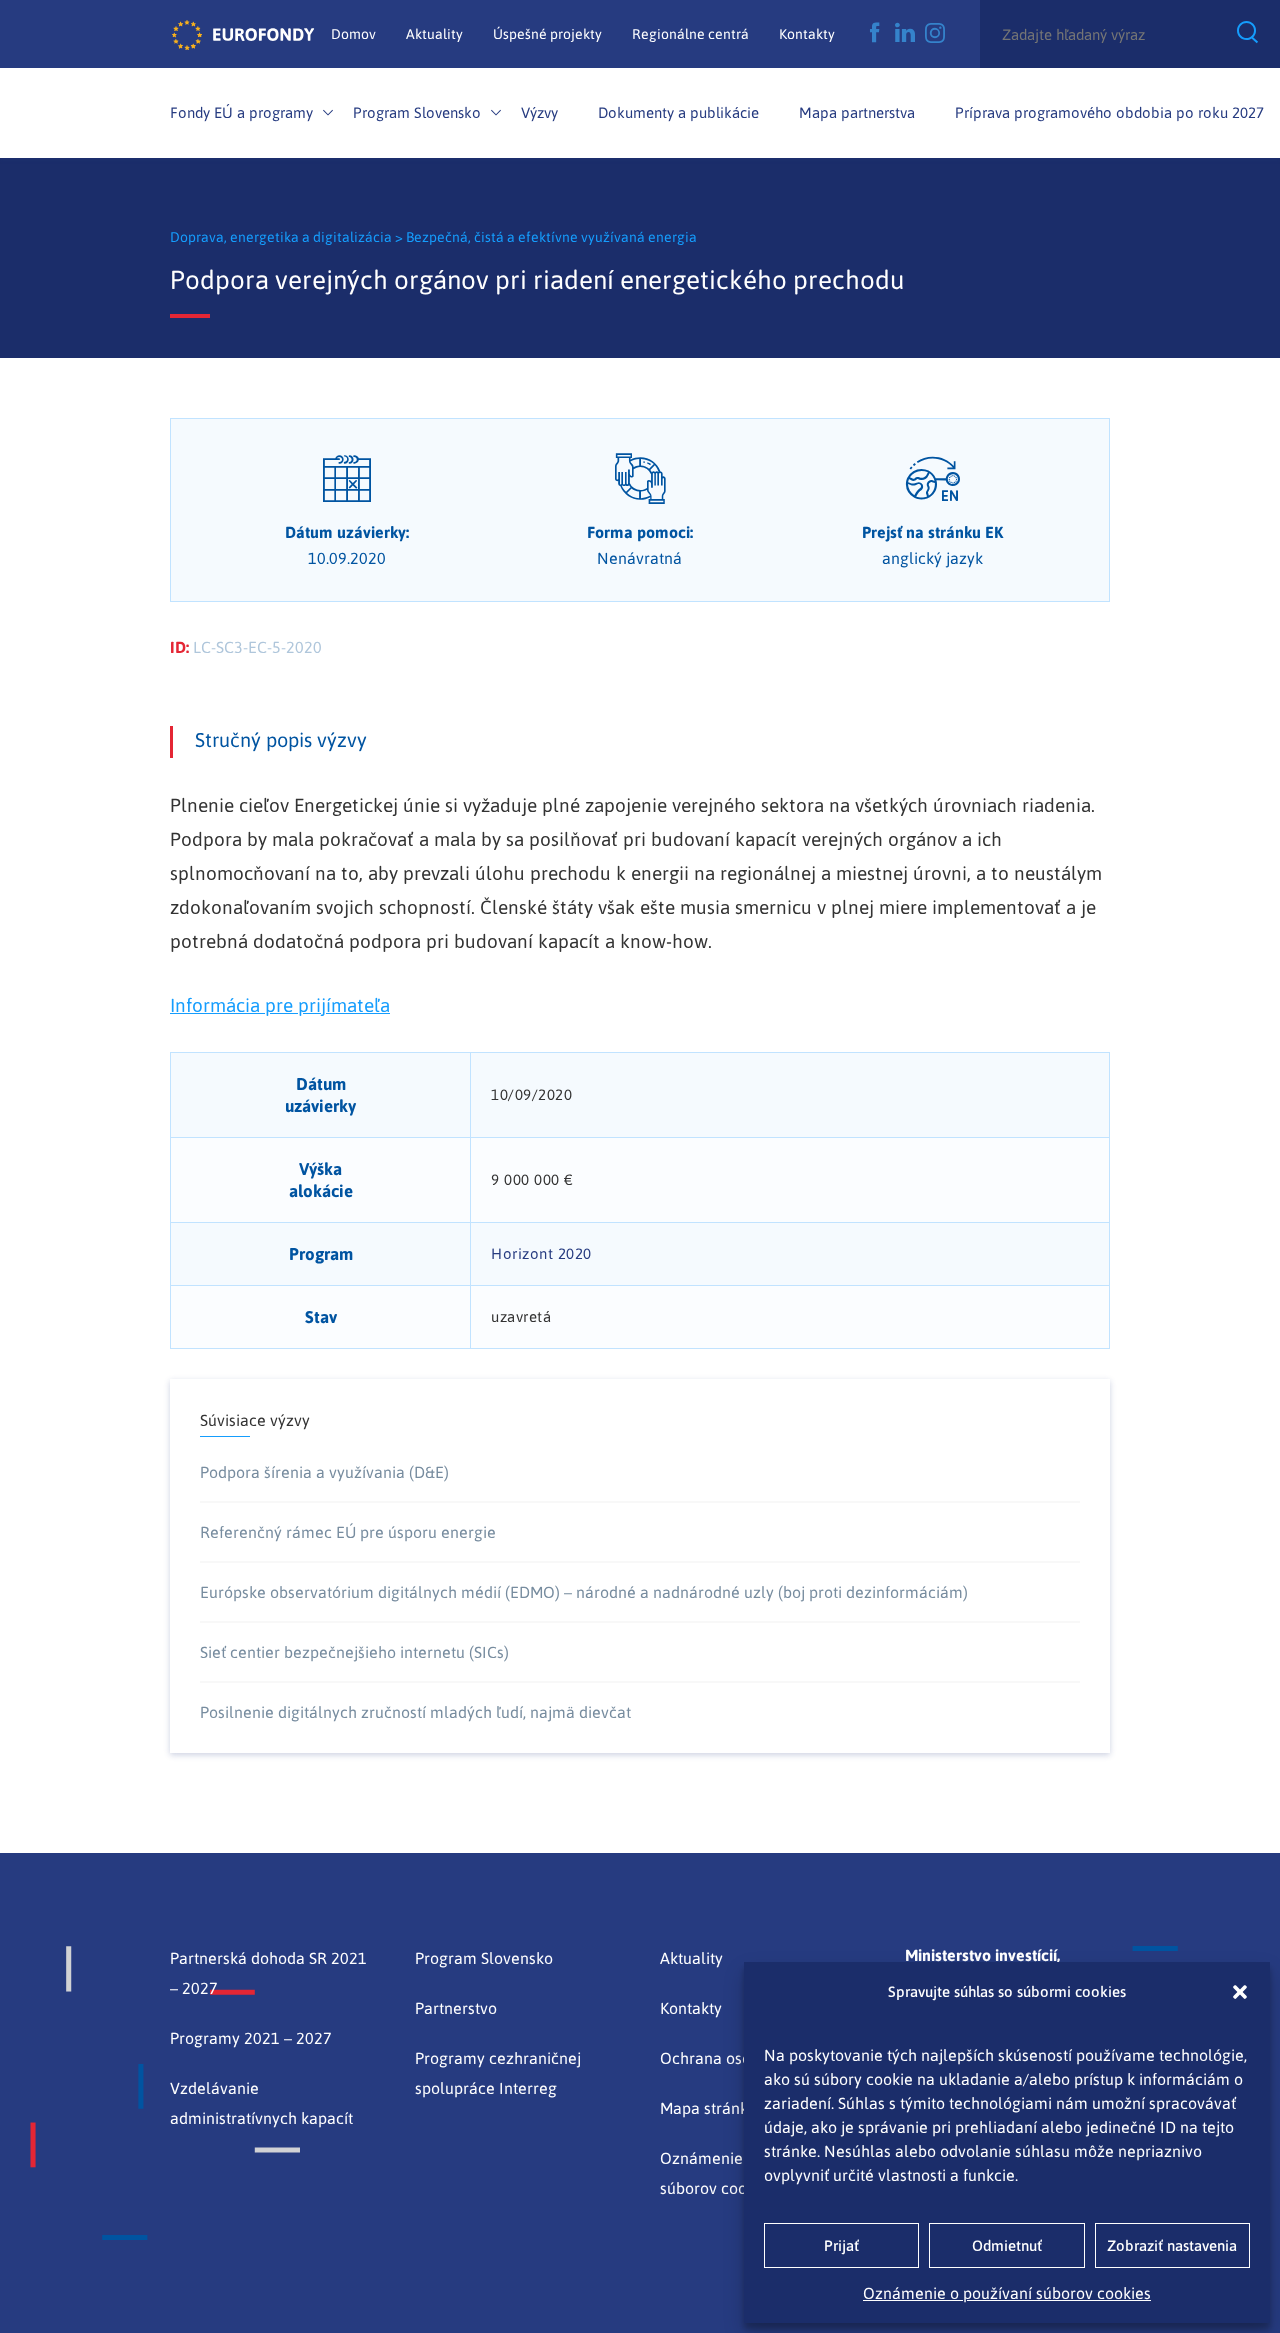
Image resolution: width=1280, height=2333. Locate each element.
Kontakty (807, 34)
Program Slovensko (417, 112)
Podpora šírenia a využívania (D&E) (324, 1472)
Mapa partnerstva (857, 112)
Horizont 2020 (541, 1253)
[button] (1240, 1992)
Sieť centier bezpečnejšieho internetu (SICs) (354, 1652)
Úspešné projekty (547, 34)
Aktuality (434, 34)
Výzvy (539, 112)
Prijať (841, 2245)
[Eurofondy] (243, 34)
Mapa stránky (708, 2108)
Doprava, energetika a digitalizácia (282, 237)
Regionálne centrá (690, 34)
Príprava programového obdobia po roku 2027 (1109, 112)
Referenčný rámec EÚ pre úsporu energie (348, 1532)
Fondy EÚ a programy (241, 112)
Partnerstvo (456, 2008)
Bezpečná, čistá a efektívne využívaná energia (551, 237)
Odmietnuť (1007, 2245)
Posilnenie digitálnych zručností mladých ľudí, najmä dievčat (415, 1712)
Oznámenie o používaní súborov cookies (1007, 2293)
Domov (353, 34)
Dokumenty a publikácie (678, 112)
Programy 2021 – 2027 (251, 2038)
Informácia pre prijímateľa (280, 1005)
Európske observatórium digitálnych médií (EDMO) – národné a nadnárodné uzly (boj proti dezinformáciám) (584, 1592)
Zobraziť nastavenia (1172, 2245)
